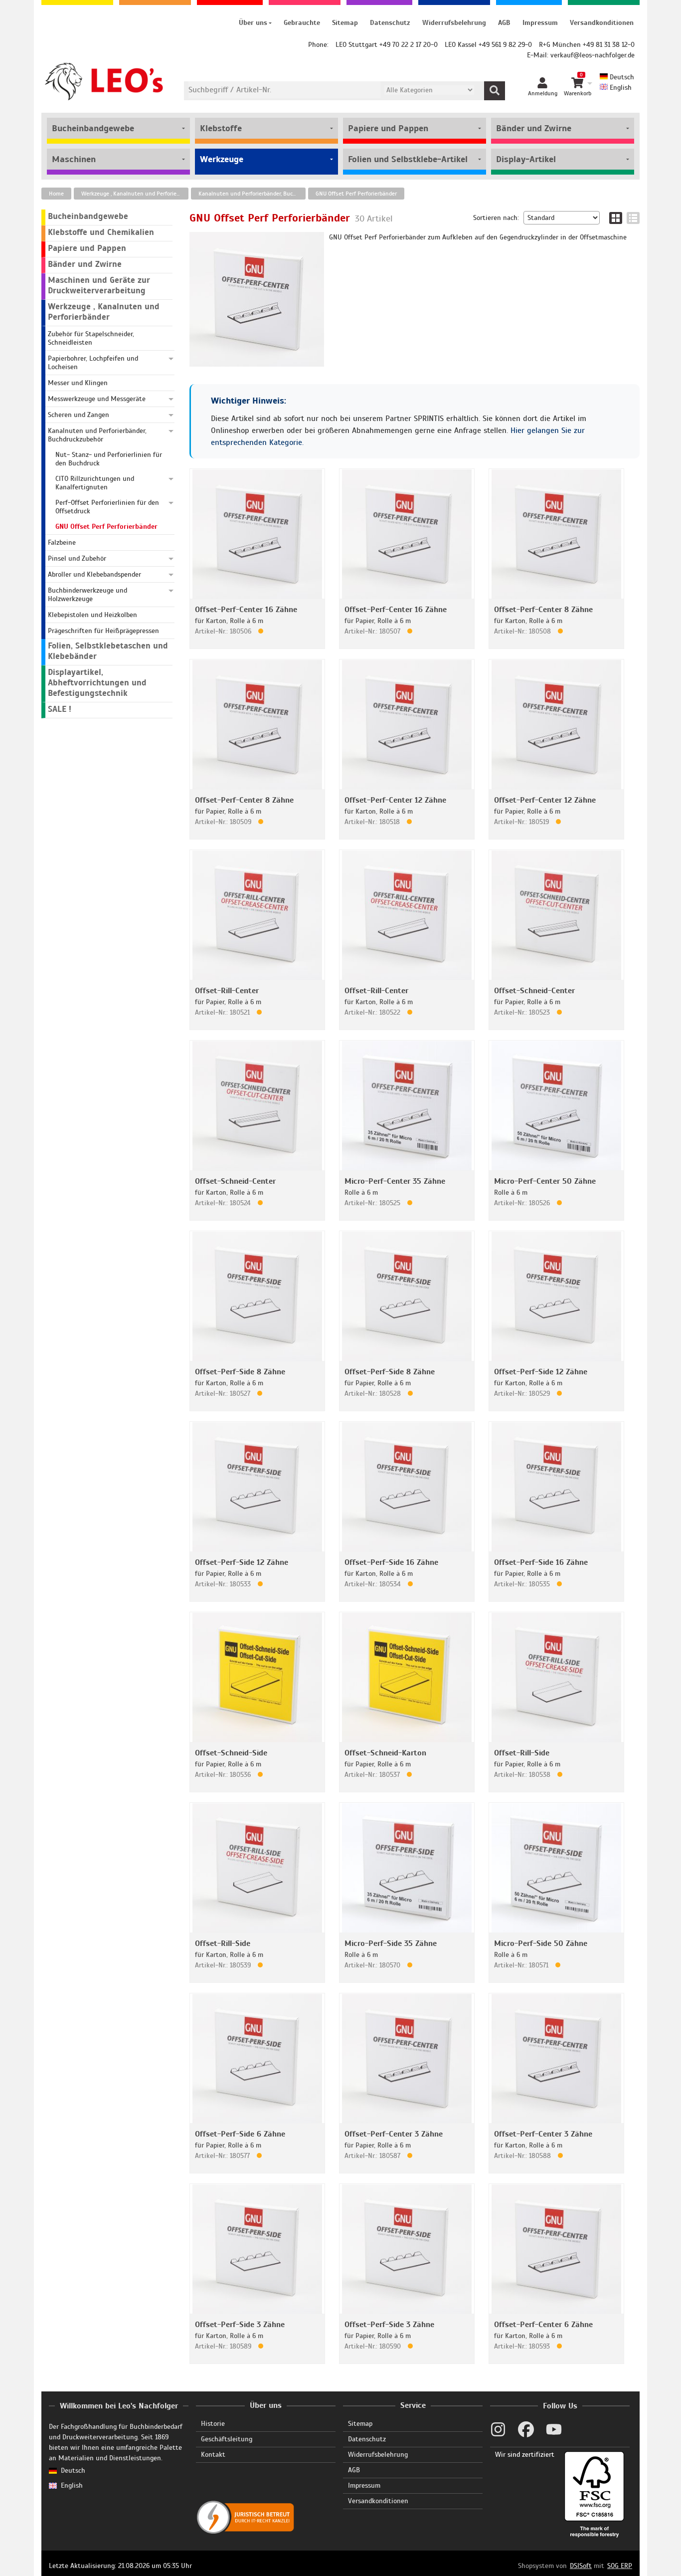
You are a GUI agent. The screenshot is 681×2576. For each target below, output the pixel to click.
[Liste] (633, 218)
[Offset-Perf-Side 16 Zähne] (407, 1486)
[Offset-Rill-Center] (257, 915)
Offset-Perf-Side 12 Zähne (541, 1372)
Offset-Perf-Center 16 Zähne (246, 610)
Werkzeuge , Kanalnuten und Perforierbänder (135, 194)
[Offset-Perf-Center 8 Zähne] (556, 534)
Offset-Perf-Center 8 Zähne (543, 610)
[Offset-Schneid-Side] (257, 1677)
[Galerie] (616, 218)
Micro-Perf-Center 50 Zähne (545, 1181)
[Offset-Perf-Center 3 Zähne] (407, 2058)
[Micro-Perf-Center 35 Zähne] (407, 1105)
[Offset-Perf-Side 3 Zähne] (257, 2249)
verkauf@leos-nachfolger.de (593, 55)
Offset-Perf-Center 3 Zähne (394, 2134)
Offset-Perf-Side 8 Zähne (240, 1372)
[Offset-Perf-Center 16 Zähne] (257, 534)
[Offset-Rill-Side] (556, 1677)
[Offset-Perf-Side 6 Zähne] (257, 2058)
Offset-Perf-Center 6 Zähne (543, 2325)
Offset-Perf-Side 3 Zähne (240, 2325)
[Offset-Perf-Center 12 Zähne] (407, 724)
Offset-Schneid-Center (534, 991)
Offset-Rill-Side (522, 1753)
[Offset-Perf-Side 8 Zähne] (257, 1296)
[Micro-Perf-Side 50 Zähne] (556, 1867)
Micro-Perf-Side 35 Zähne (391, 1943)
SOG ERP (620, 2566)
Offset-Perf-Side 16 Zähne (391, 1562)
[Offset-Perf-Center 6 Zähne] (556, 2249)
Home (56, 194)
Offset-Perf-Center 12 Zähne (395, 800)
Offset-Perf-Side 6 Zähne (240, 2134)
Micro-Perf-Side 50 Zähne (541, 1943)
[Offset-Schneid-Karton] (407, 1677)
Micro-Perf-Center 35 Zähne (395, 1181)
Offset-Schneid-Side (231, 1753)
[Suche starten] (495, 91)
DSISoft (581, 2566)
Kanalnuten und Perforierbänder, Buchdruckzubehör (252, 194)
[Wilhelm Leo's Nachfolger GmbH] (104, 82)
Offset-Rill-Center (227, 991)
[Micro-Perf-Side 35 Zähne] (407, 1867)
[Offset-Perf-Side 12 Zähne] (556, 1296)
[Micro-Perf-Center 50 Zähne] (556, 1105)
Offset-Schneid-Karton (385, 1753)
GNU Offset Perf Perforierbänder (356, 194)
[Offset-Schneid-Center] (556, 915)
